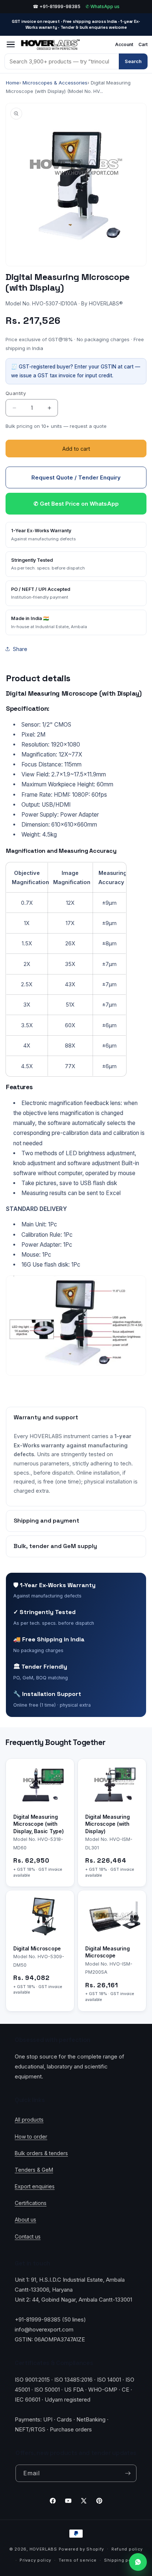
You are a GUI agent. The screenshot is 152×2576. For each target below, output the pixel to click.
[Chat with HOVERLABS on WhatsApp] (138, 2562)
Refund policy (127, 2549)
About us (25, 2220)
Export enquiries (35, 2186)
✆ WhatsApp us (103, 6)
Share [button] (20, 649)
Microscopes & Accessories (55, 83)
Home (13, 83)
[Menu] (11, 45)
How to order (31, 2137)
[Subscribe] (128, 2473)
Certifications (31, 2203)
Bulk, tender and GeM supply (55, 1546)
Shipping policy (122, 2560)
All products (29, 2120)
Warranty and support (46, 1417)
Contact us (28, 2236)
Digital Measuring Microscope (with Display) (107, 1824)
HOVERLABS (43, 2549)
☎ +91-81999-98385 (57, 6)
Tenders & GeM (34, 2170)
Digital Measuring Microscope (107, 1952)
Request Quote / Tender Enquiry (76, 477)
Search (133, 61)
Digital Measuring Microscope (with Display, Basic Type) (38, 1824)
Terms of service (78, 2560)
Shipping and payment (46, 1521)
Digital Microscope (37, 1948)
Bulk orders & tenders (41, 2153)
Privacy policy (35, 2560)
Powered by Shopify (82, 2549)
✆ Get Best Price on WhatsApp (76, 504)
